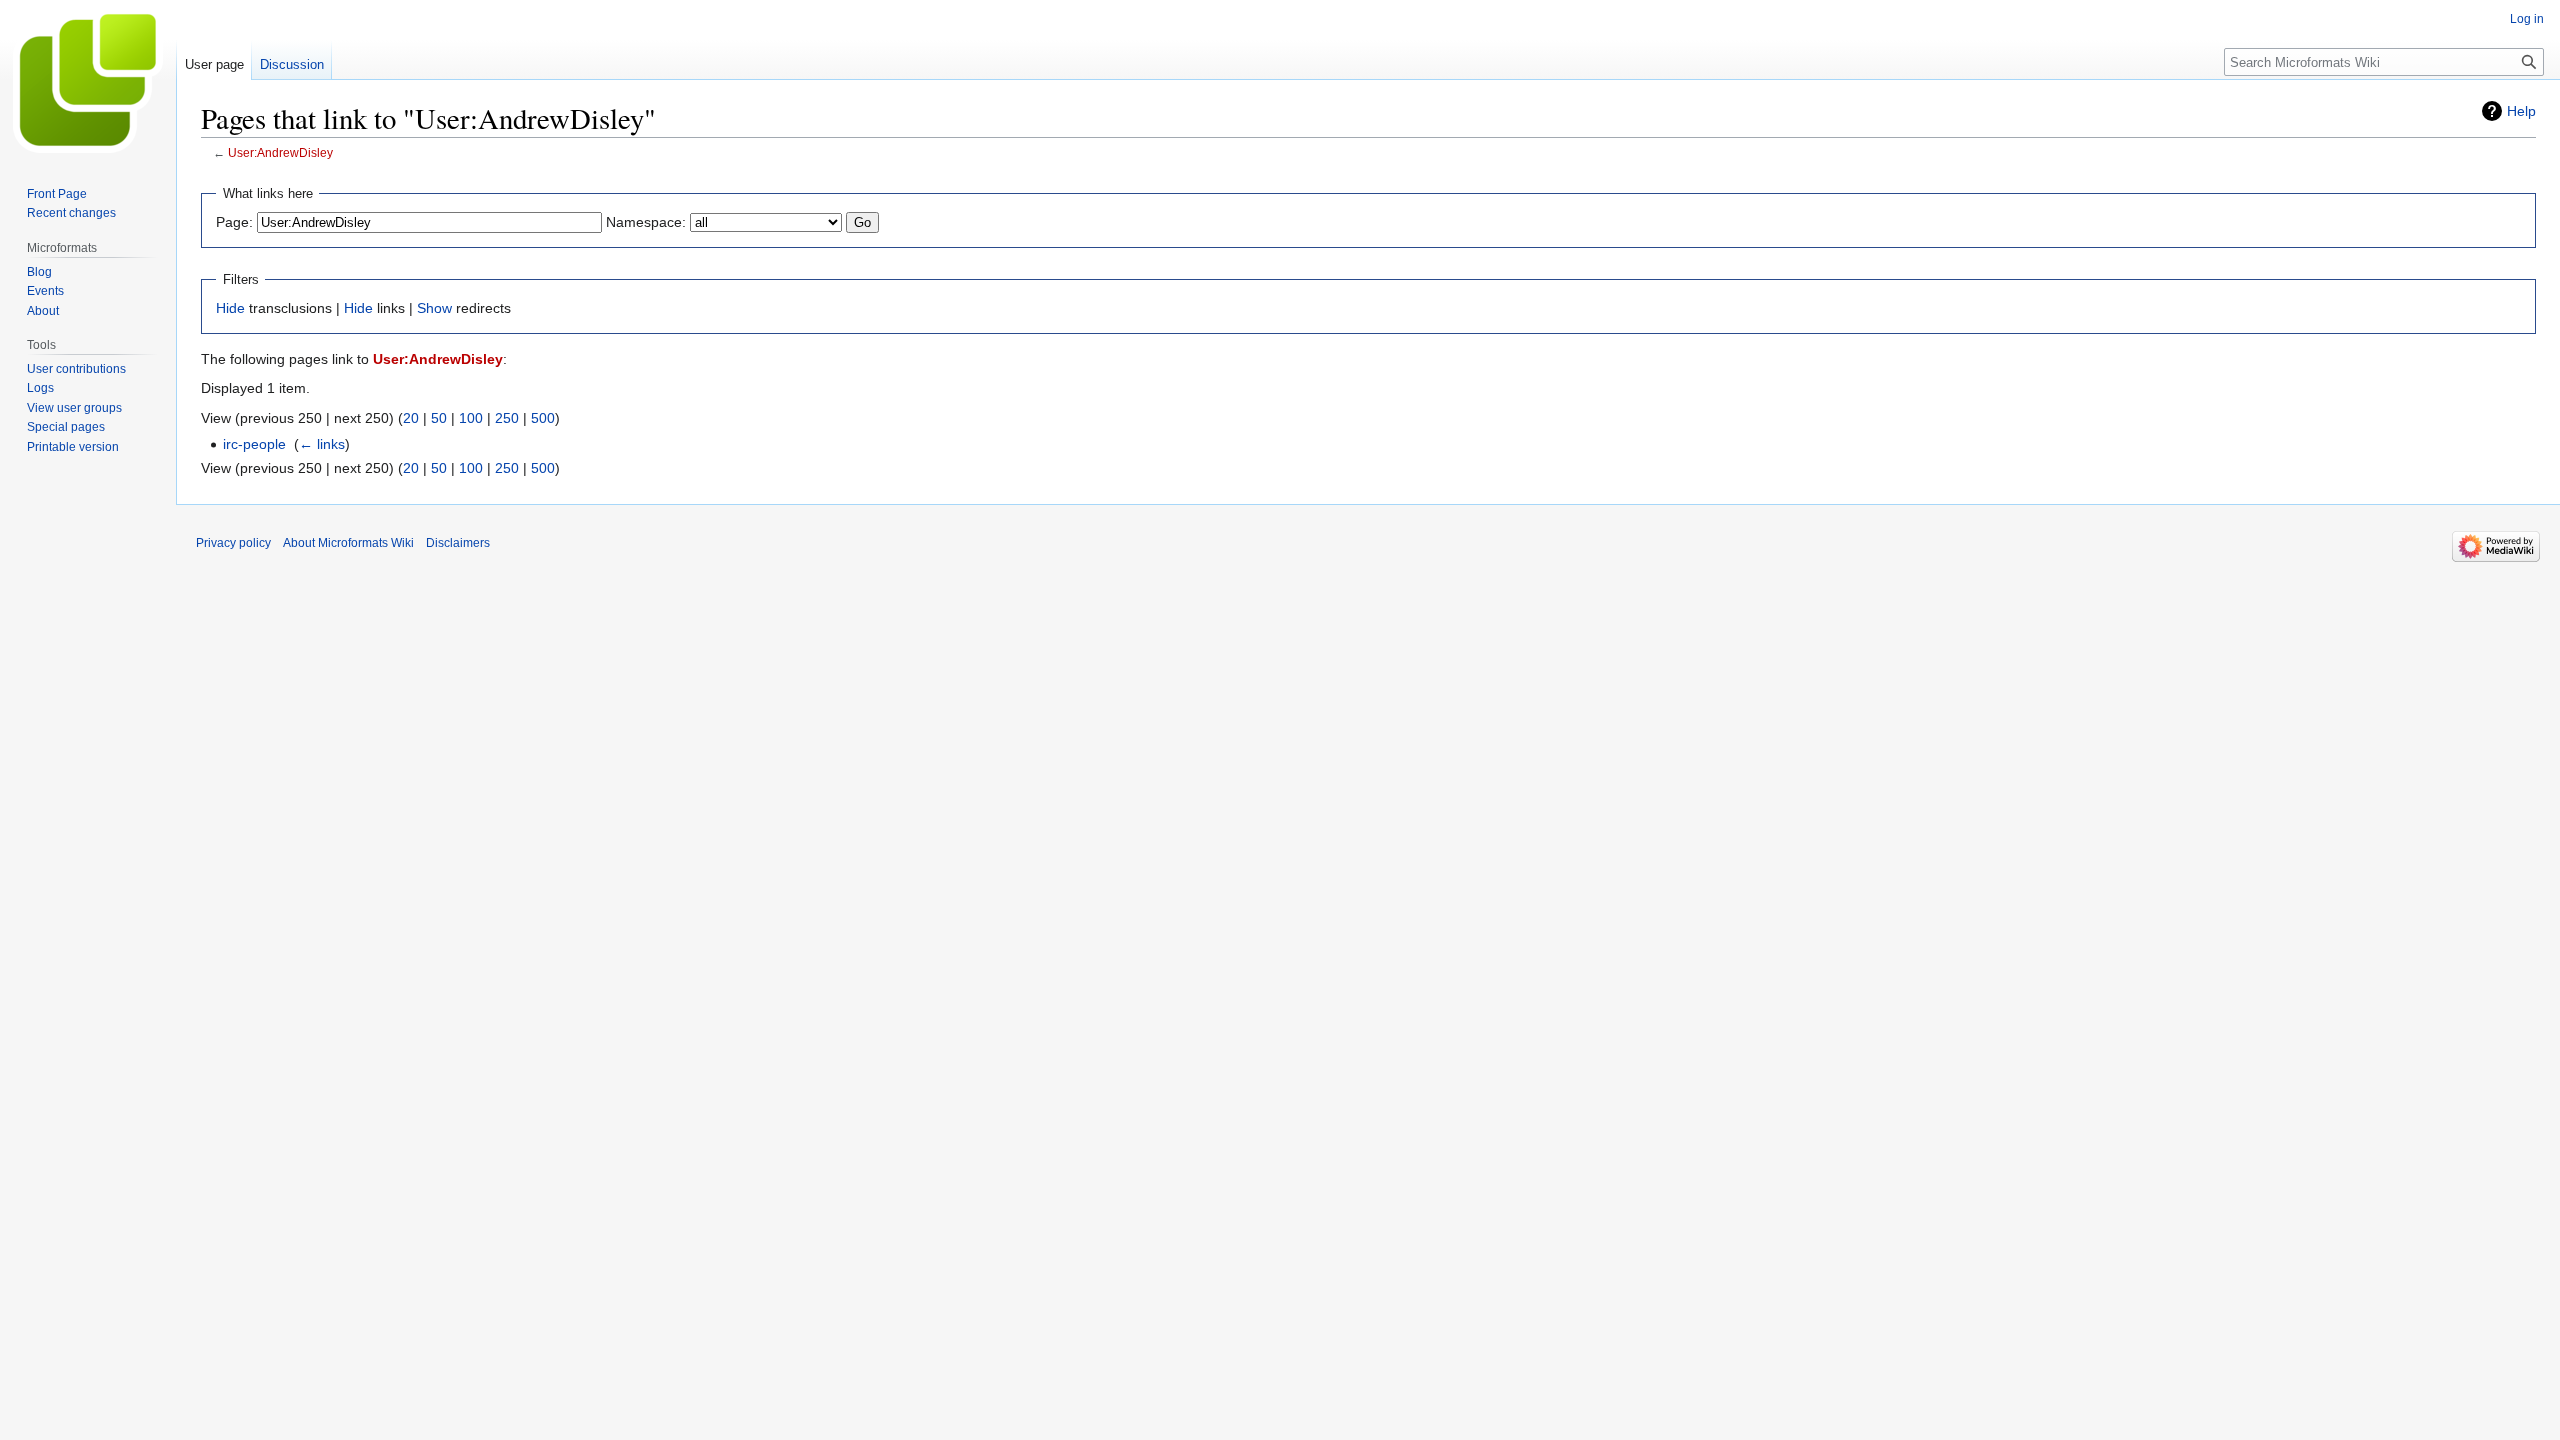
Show (434, 308)
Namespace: (646, 222)
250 (507, 418)
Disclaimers (458, 543)
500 (543, 418)
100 (471, 418)
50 (439, 418)
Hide (230, 308)
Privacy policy (233, 543)
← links (322, 444)
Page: (234, 222)
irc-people (254, 444)
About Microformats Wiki (348, 543)
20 (411, 418)
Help (2521, 111)
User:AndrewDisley (280, 152)
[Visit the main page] (88, 80)
